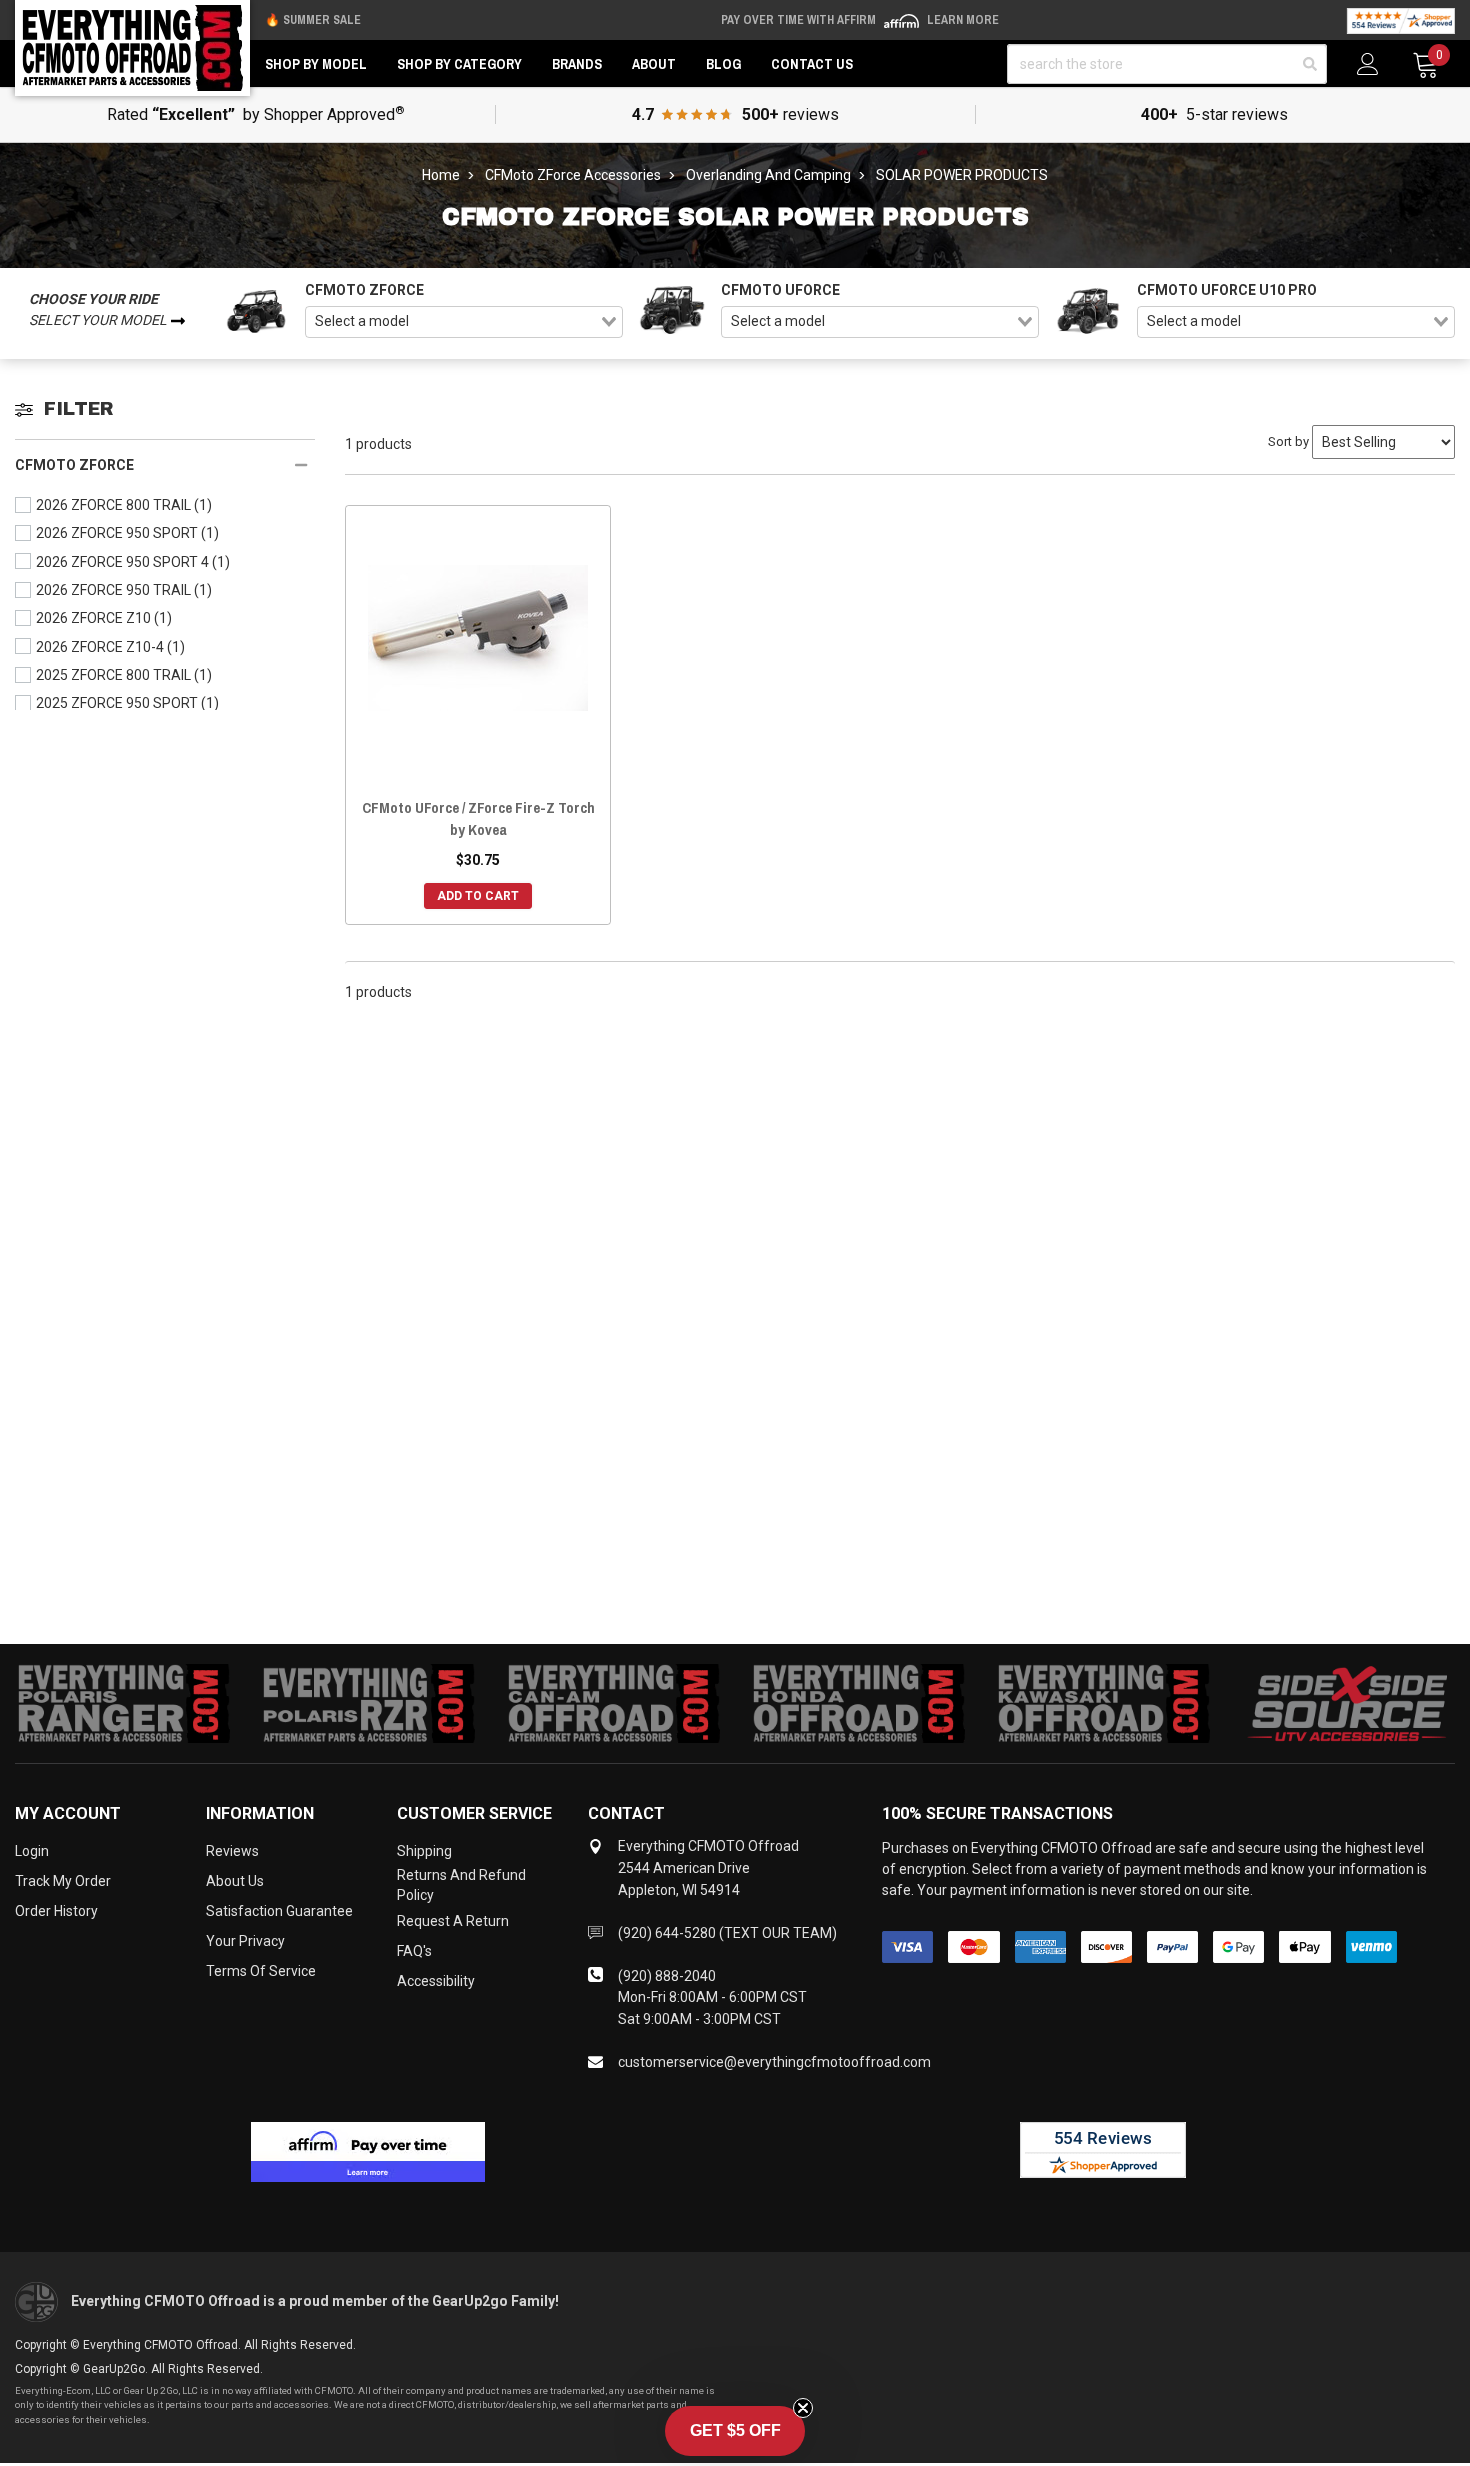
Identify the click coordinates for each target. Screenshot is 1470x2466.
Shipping (424, 1851)
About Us (235, 1881)
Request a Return (453, 1921)
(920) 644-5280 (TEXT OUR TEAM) (727, 1933)
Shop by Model (316, 64)
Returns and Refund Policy (461, 1885)
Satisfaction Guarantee (279, 1911)
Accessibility (436, 1981)
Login (32, 1851)
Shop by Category (459, 64)
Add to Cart (478, 896)
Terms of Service (261, 1971)
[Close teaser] (803, 2408)
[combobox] (464, 322)
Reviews (232, 1851)
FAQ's (414, 1951)
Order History (56, 1911)
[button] (735, 2431)
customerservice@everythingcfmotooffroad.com (774, 2062)
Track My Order (63, 1881)
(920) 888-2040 (667, 1976)
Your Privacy (245, 1941)
